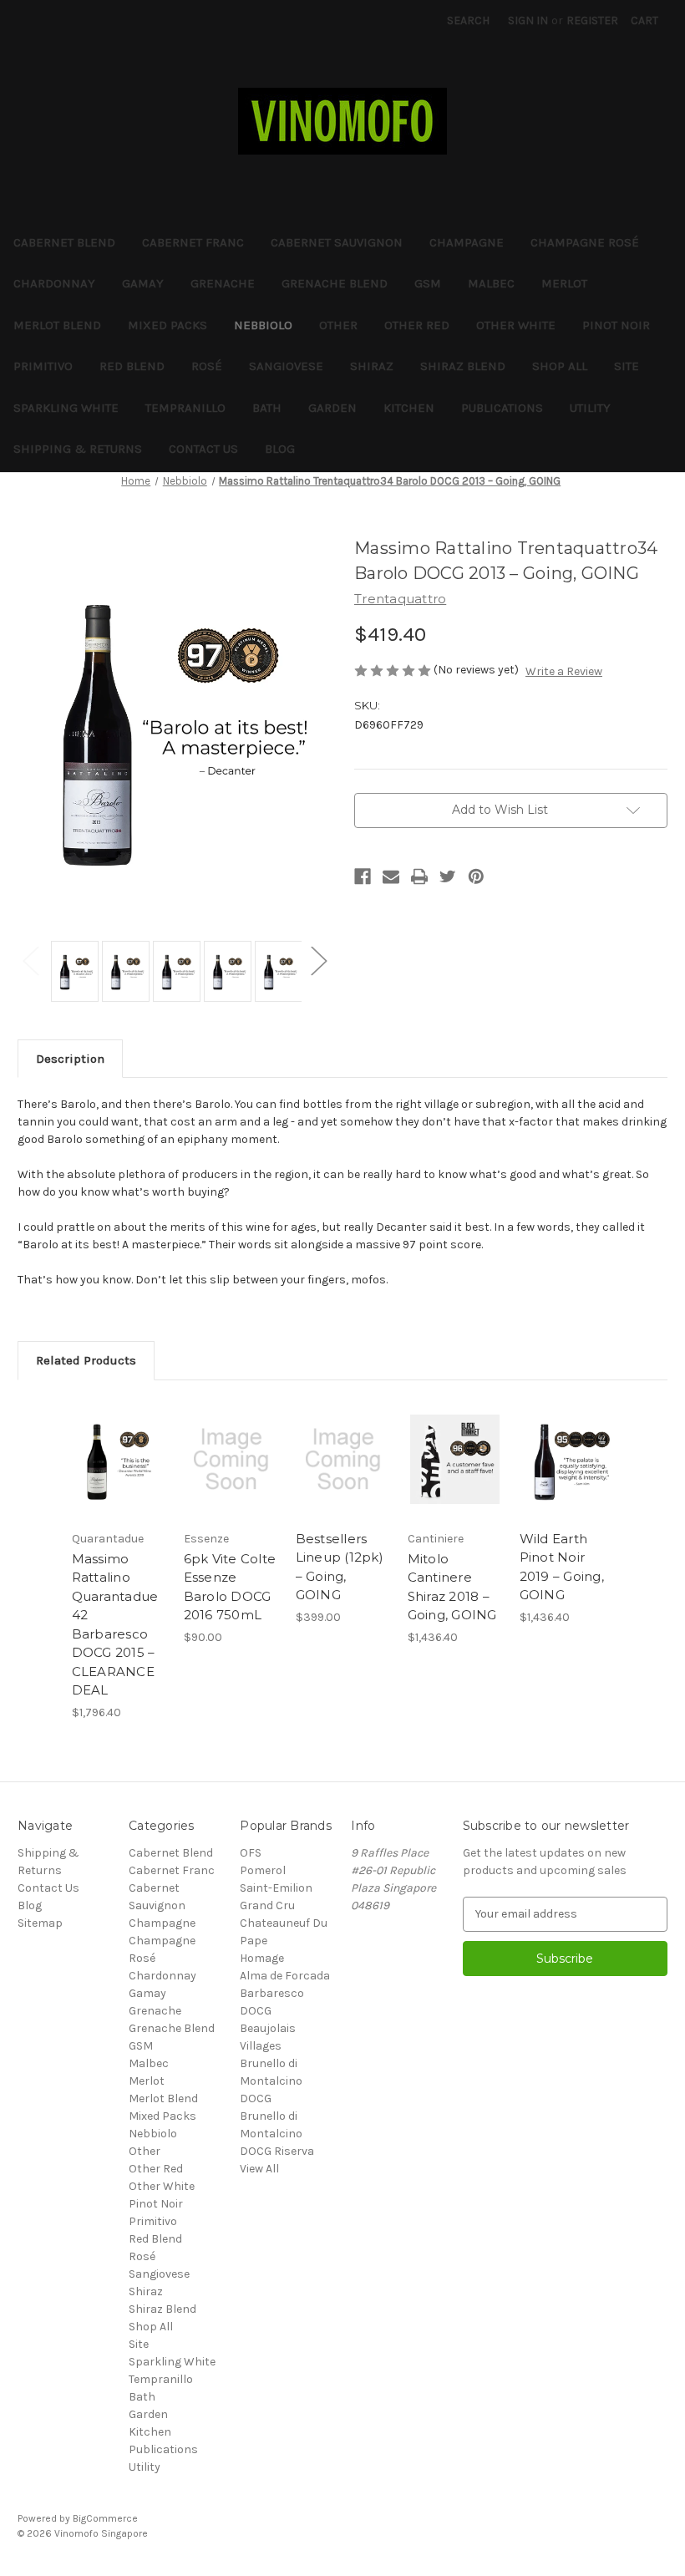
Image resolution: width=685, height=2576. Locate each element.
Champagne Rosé (585, 242)
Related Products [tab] (86, 1360)
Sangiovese (286, 366)
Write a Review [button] (564, 671)
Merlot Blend (57, 325)
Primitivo (43, 366)
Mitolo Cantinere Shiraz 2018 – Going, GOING (452, 1587)
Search (468, 20)
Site (627, 366)
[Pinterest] (476, 876)
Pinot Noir (616, 325)
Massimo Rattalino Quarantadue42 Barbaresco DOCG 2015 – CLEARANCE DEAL (115, 1625)
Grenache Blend (335, 283)
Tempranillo (185, 408)
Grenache (223, 283)
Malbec (491, 283)
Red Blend (132, 366)
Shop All (560, 366)
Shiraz (372, 366)
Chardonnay (54, 283)
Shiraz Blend (463, 366)
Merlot (564, 283)
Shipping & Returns (78, 449)
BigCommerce (105, 2518)
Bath (267, 408)
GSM (428, 283)
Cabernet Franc (193, 242)
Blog (280, 449)
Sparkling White (66, 408)
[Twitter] (448, 876)
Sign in (528, 20)
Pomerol (263, 1870)
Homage (262, 1958)
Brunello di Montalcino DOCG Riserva (277, 2134)
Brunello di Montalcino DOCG (271, 2081)
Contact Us (203, 449)
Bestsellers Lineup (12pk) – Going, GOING (340, 1567)
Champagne (467, 242)
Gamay (143, 283)
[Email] (391, 876)
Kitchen (409, 408)
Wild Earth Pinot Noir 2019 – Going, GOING (562, 1567)
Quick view (119, 1459)
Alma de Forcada (285, 1976)
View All (259, 2169)
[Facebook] (363, 876)
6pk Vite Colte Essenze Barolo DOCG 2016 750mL (230, 1587)
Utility (590, 408)
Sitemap (40, 1923)
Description (70, 1059)
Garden (332, 408)
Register (592, 20)
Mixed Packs (167, 325)
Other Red (417, 325)
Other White (516, 325)
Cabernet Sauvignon (337, 242)
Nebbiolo (263, 325)
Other (338, 325)
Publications (502, 408)
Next (318, 960)
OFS (251, 1853)
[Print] (419, 876)
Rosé (207, 366)
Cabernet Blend (64, 242)
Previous (30, 960)
